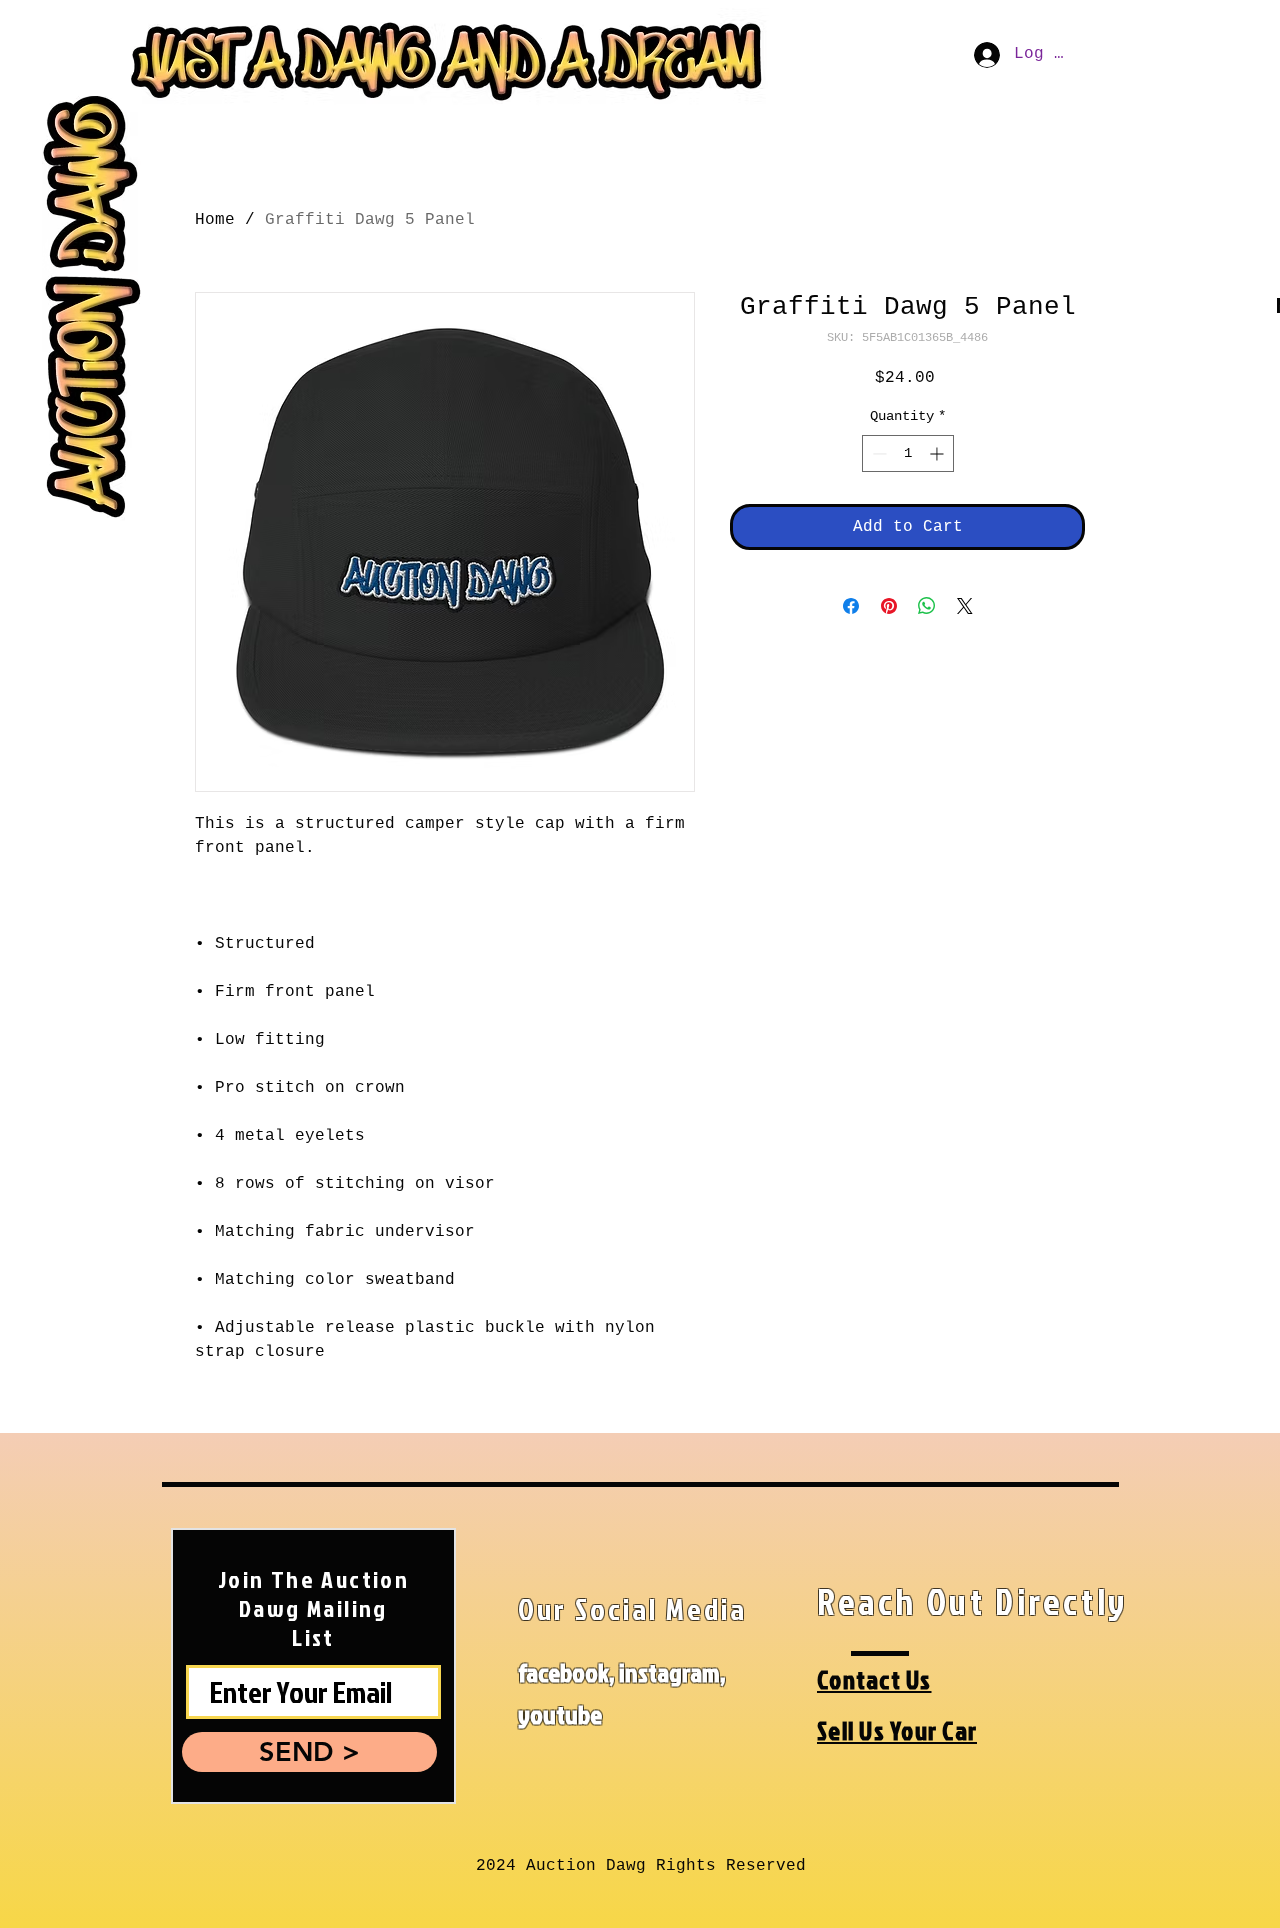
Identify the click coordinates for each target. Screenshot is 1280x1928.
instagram (669, 1672)
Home (215, 220)
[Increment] (938, 453)
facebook (563, 1672)
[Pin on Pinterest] (889, 606)
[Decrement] (877, 453)
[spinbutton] (908, 453)
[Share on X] (965, 606)
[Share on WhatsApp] (927, 606)
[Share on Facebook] (851, 606)
